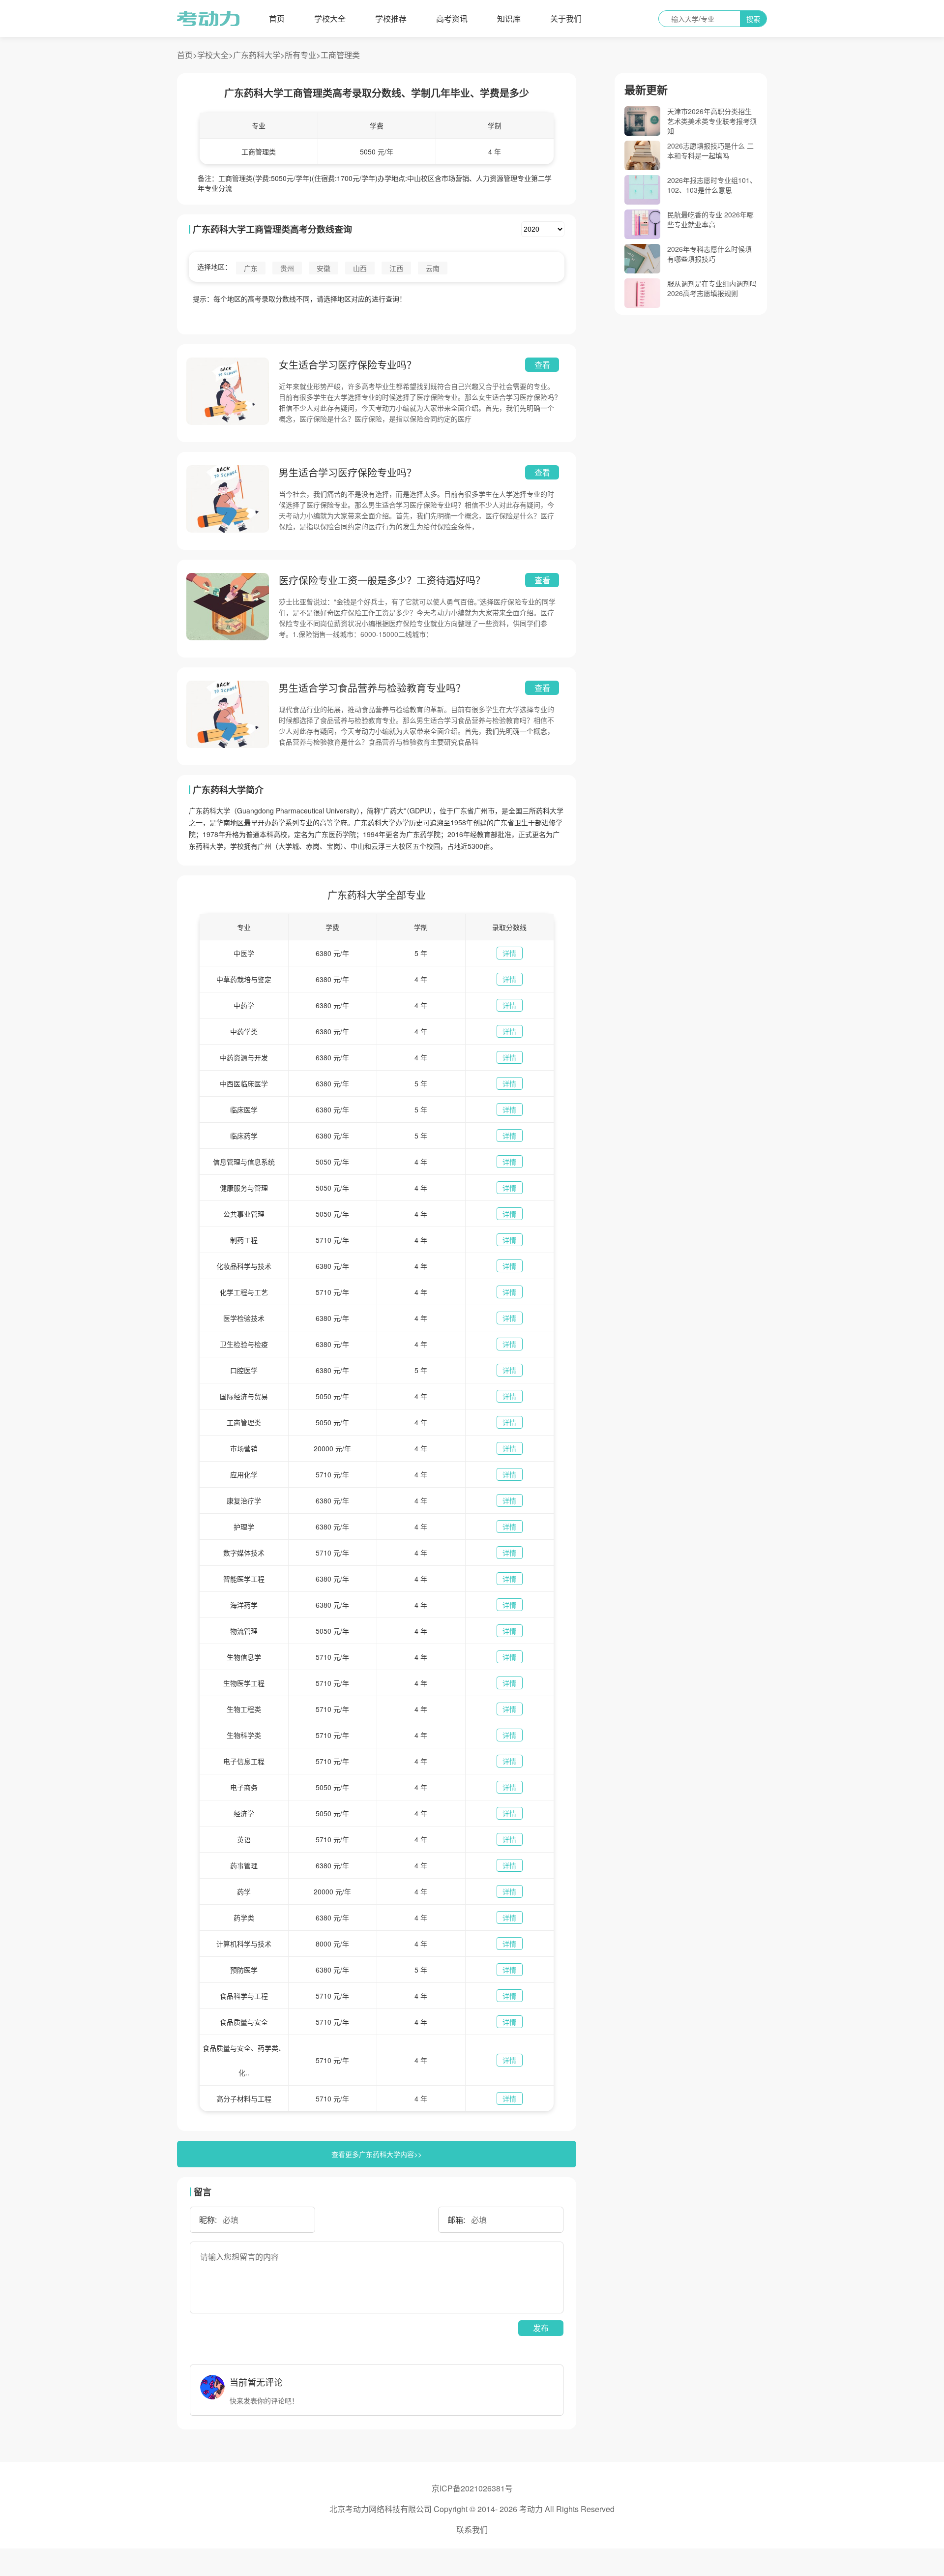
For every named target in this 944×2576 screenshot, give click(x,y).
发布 (541, 2328)
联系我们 (472, 2530)
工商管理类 (340, 55)
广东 (251, 268)
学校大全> (215, 55)
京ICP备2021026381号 (472, 2488)
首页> (187, 55)
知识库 (509, 18)
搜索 (753, 19)
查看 (542, 365)
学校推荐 (391, 18)
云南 (433, 268)
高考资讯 (452, 18)
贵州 (287, 268)
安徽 (324, 268)
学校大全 (330, 18)
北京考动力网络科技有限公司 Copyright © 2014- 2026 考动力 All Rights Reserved (472, 2509)
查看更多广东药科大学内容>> (377, 2154)
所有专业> (303, 55)
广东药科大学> (259, 55)
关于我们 (566, 18)
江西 (396, 268)
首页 (277, 18)
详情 (509, 953)
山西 (360, 268)
